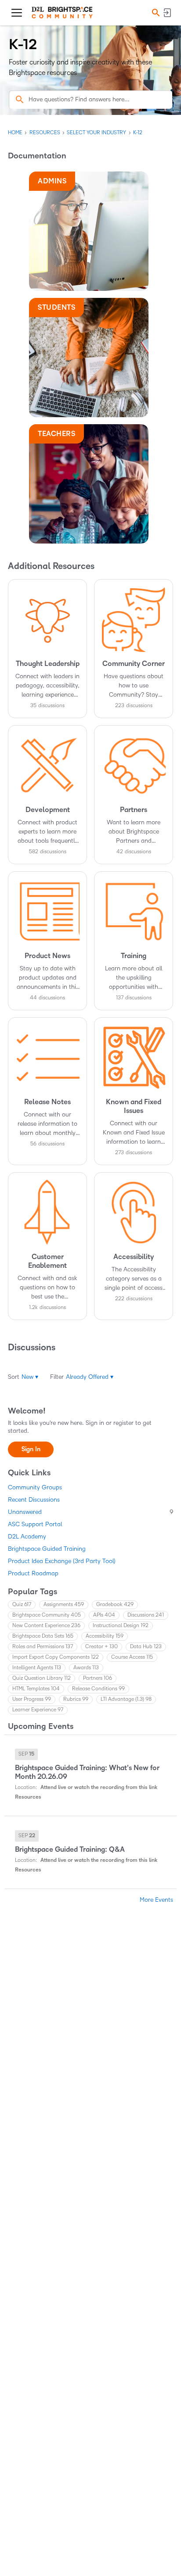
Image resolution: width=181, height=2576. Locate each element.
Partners (98, 1678)
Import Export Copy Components (56, 1657)
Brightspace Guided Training (47, 1549)
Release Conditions (98, 1689)
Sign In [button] (31, 1449)
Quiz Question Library (42, 1678)
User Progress (32, 1699)
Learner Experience (38, 1710)
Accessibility (105, 1636)
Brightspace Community (47, 1615)
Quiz (22, 1605)
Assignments (64, 1605)
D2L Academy (27, 1537)
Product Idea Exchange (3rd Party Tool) (62, 1561)
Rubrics (76, 1699)
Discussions (146, 1615)
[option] (26, 1754)
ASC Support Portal (35, 1524)
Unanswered (90, 1512)
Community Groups (35, 1487)
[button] (155, 13)
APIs (104, 1615)
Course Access (132, 1657)
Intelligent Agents (37, 1668)
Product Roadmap (33, 1573)
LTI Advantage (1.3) (126, 1699)
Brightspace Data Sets (43, 1636)
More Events (156, 1900)
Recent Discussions (34, 1500)
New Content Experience (46, 1626)
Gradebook (115, 1605)
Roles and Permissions (43, 1647)
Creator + (101, 1647)
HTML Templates (36, 1689)
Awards (86, 1668)
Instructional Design (121, 1626)
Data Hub (146, 1647)
